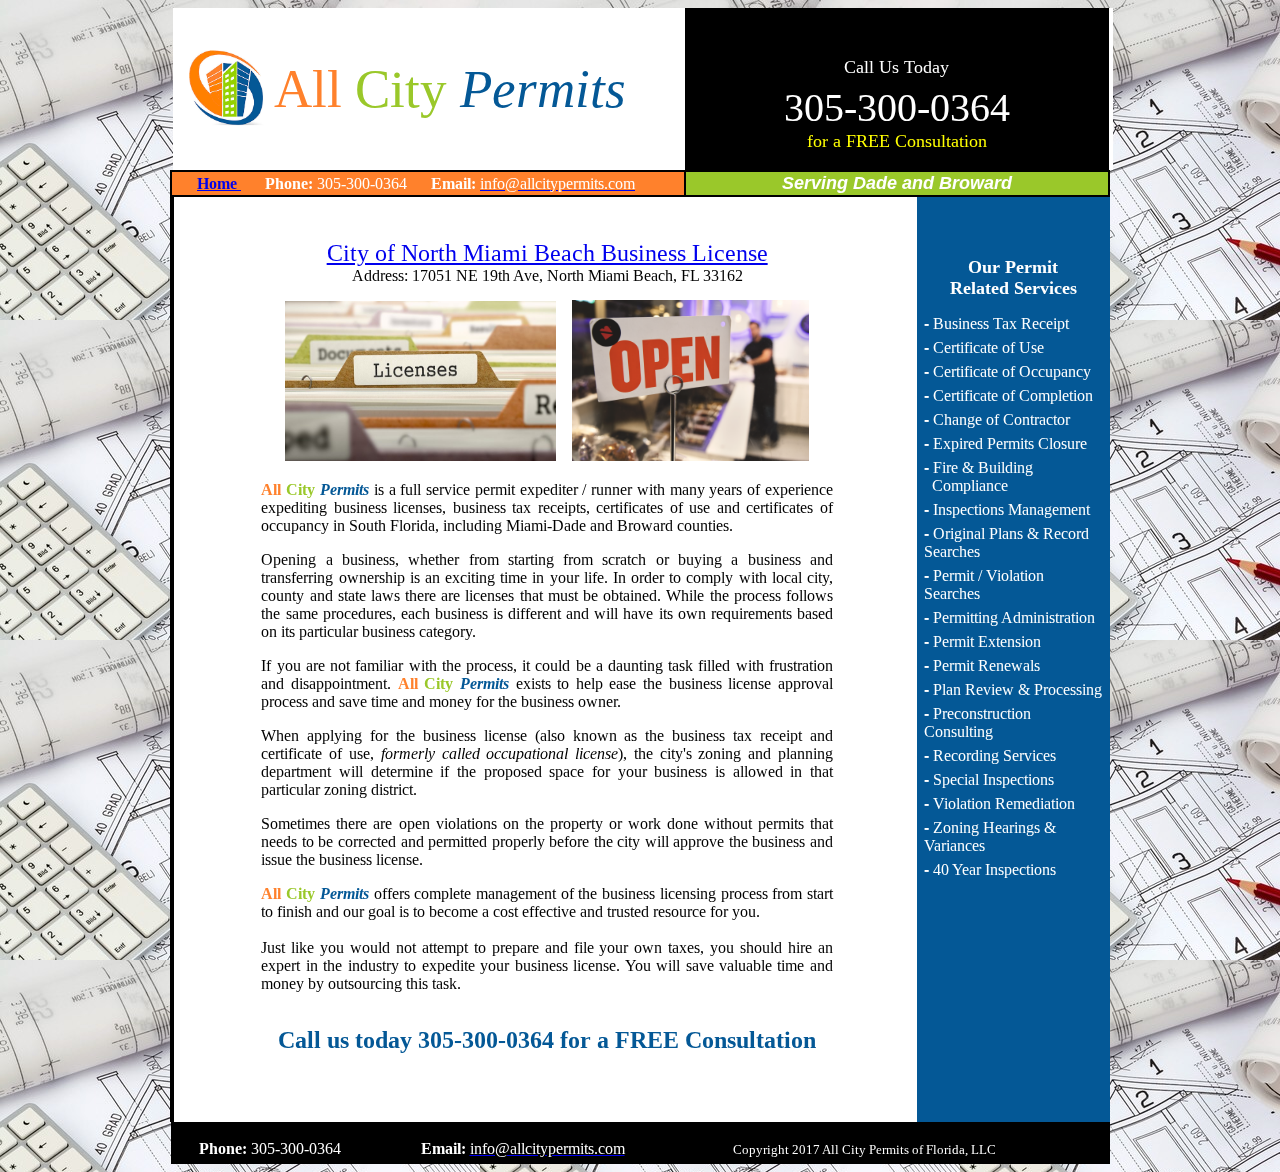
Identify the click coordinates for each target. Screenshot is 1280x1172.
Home (219, 183)
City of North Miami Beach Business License (547, 253)
